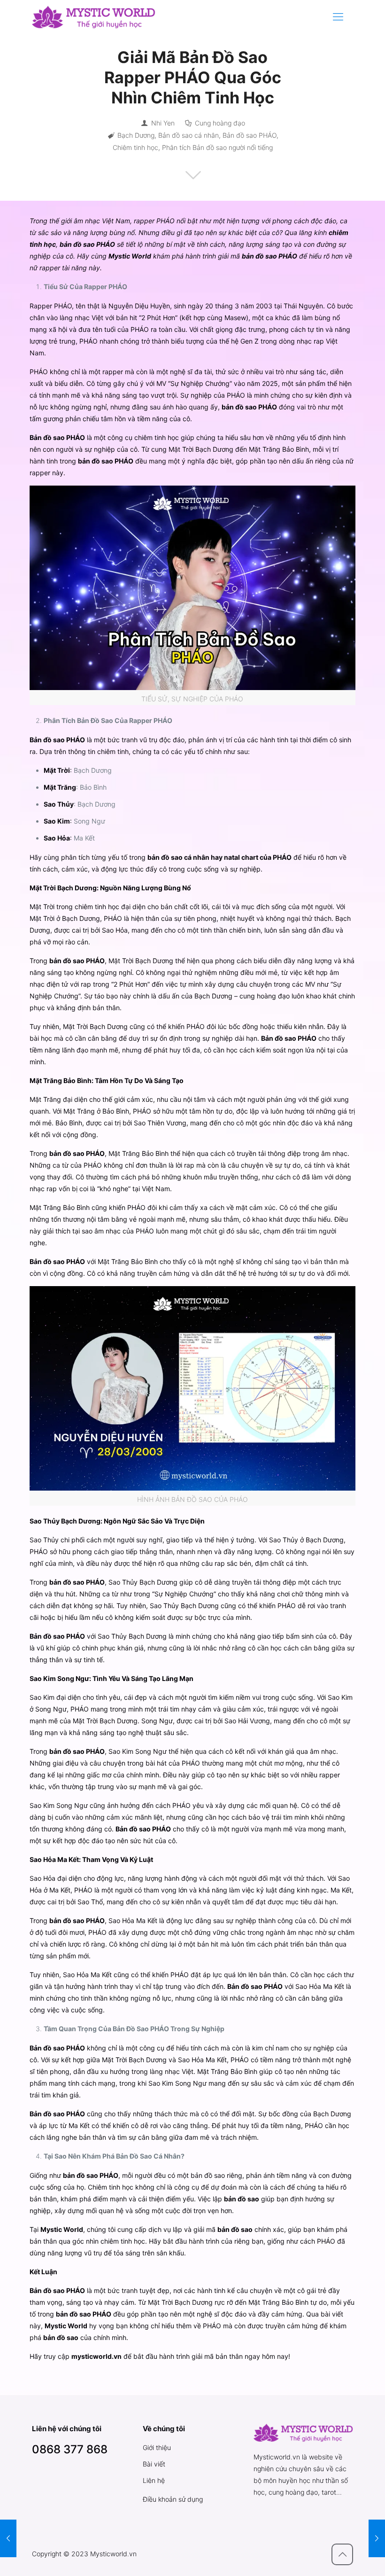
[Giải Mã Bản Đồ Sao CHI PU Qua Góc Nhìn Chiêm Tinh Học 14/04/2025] (8, 2538)
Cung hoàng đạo (220, 123)
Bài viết (154, 2464)
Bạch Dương (136, 135)
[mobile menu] (338, 16)
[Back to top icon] (342, 2554)
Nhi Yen (163, 123)
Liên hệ (154, 2480)
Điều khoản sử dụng (173, 2499)
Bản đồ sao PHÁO (250, 135)
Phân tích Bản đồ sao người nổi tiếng (217, 147)
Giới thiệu (157, 2447)
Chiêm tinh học (135, 147)
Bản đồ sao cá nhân (189, 135)
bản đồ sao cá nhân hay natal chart (203, 857)
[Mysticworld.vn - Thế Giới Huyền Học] (94, 16)
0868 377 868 (70, 2449)
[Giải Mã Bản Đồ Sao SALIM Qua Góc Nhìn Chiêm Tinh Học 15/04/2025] (377, 2538)
